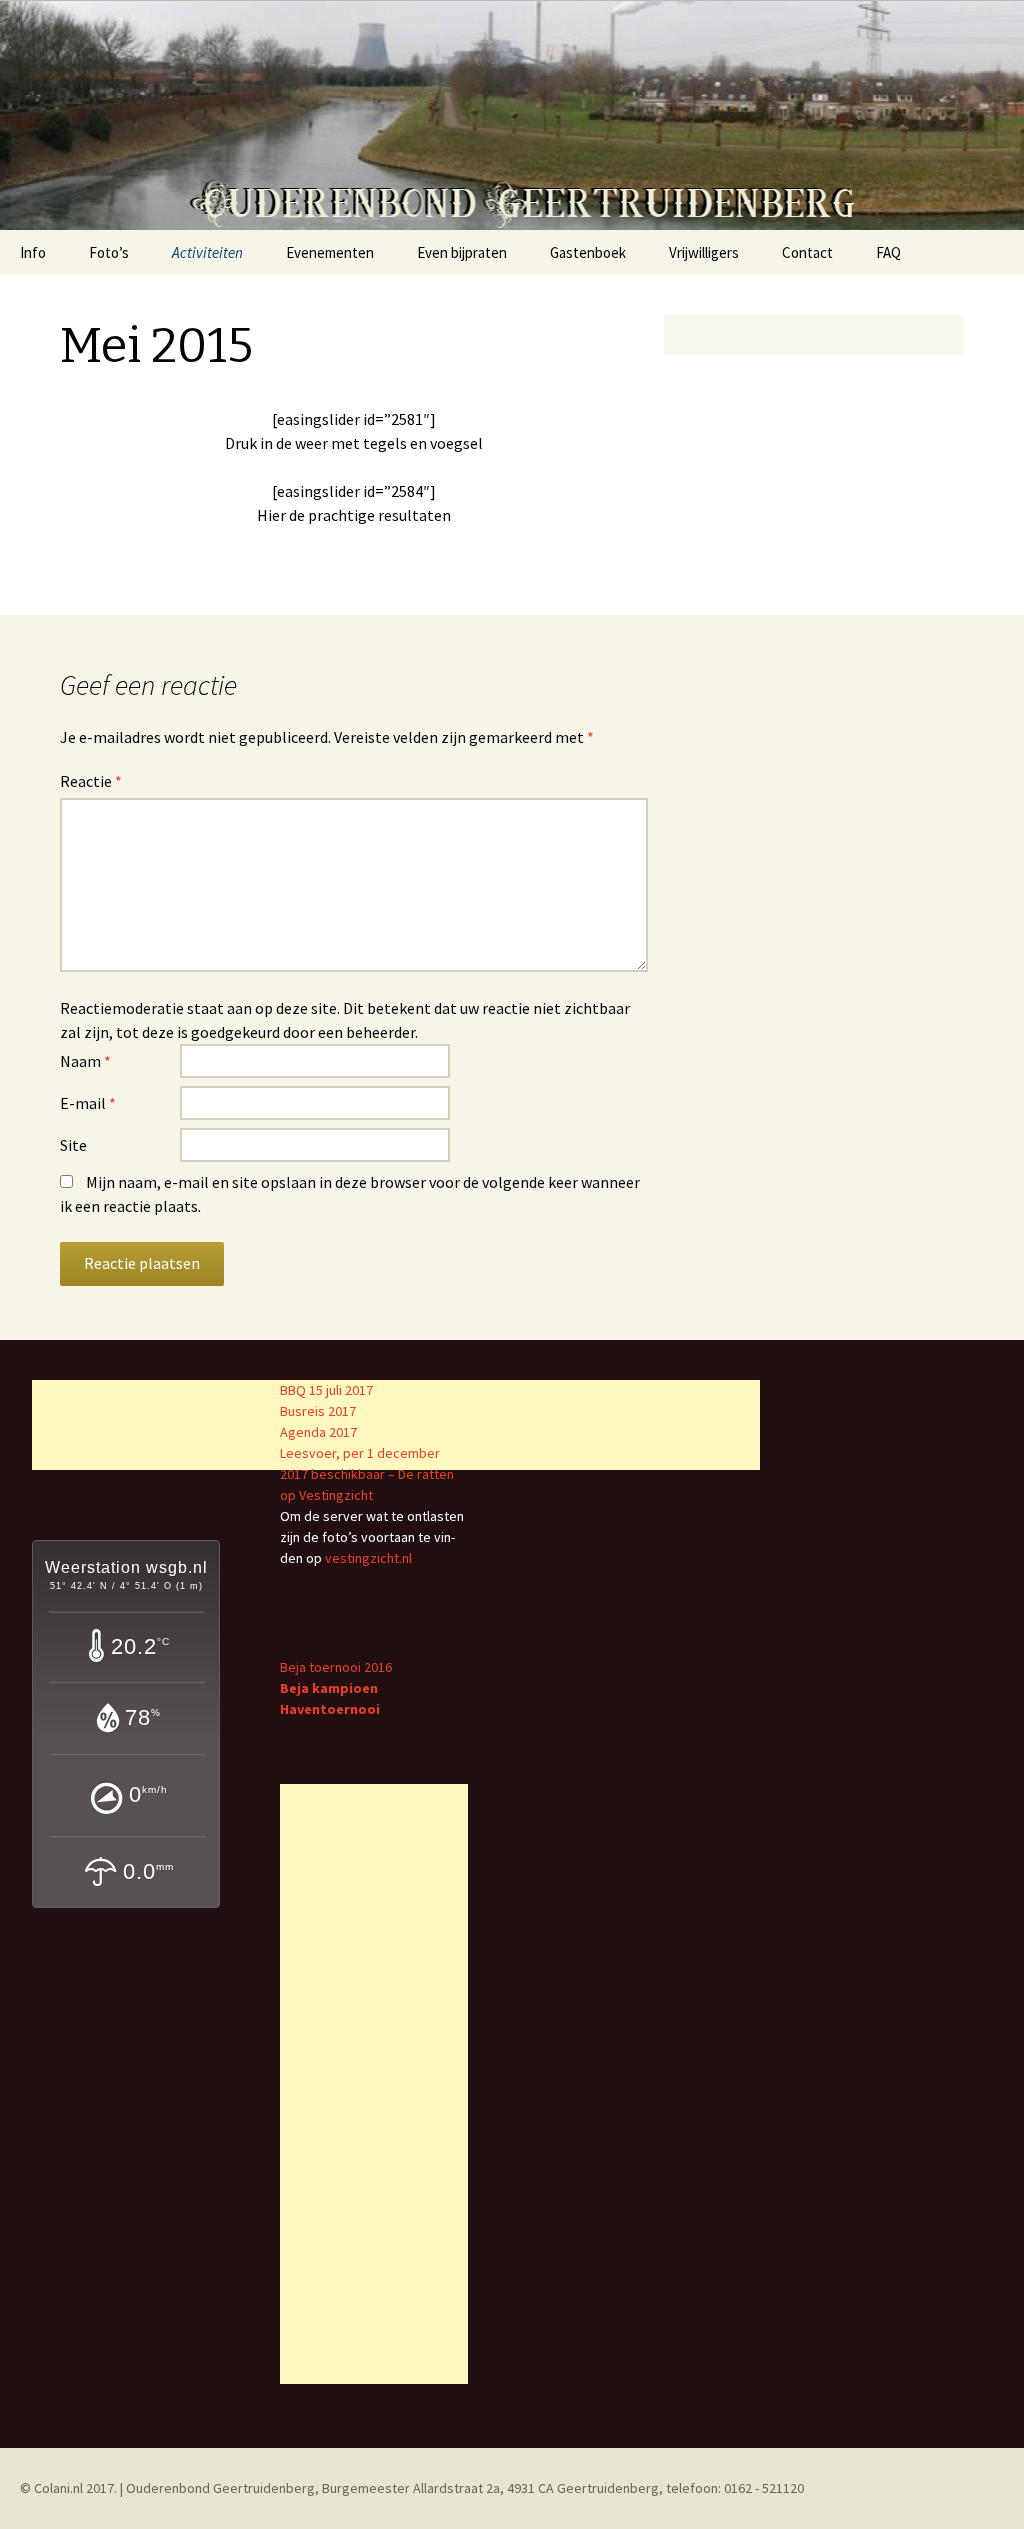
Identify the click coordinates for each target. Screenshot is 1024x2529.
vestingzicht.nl (368, 1558)
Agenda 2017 (318, 1432)
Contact (807, 252)
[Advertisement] (374, 2084)
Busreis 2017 (318, 1411)
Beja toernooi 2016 (336, 1667)
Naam (85, 1061)
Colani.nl (58, 2488)
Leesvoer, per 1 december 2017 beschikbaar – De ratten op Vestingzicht (367, 1474)
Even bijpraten (462, 252)
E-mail (88, 1103)
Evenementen (330, 252)
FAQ (888, 252)
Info (33, 252)
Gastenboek (588, 252)
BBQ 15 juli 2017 (326, 1390)
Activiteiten (207, 252)
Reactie (91, 781)
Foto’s (109, 252)
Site (73, 1145)
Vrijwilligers (704, 252)
